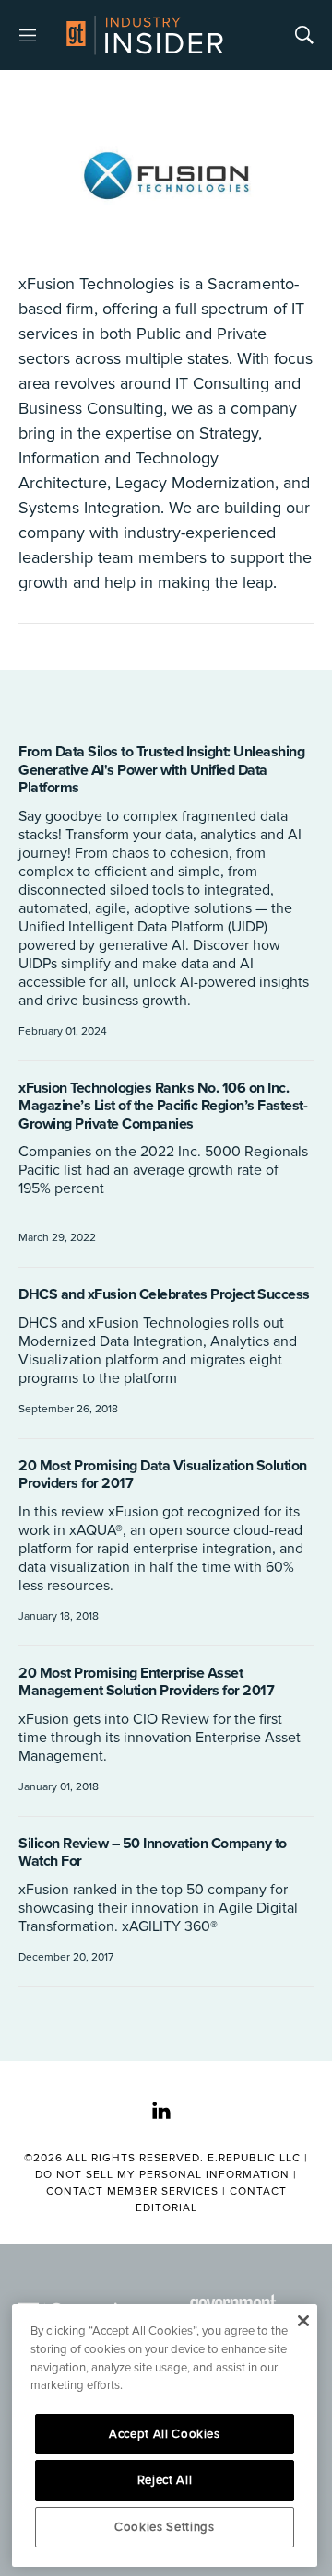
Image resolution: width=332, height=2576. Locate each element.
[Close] (303, 2321)
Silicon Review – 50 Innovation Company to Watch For (153, 1853)
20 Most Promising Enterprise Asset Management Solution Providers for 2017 (146, 1682)
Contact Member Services (132, 2191)
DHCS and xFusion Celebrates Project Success (164, 1294)
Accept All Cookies (165, 2434)
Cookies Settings (165, 2527)
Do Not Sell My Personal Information (162, 2175)
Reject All (165, 2480)
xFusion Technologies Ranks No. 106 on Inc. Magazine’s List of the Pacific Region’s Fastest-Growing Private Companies (163, 1106)
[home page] (145, 35)
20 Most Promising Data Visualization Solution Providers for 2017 (163, 1475)
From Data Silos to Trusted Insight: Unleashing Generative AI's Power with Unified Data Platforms (161, 770)
